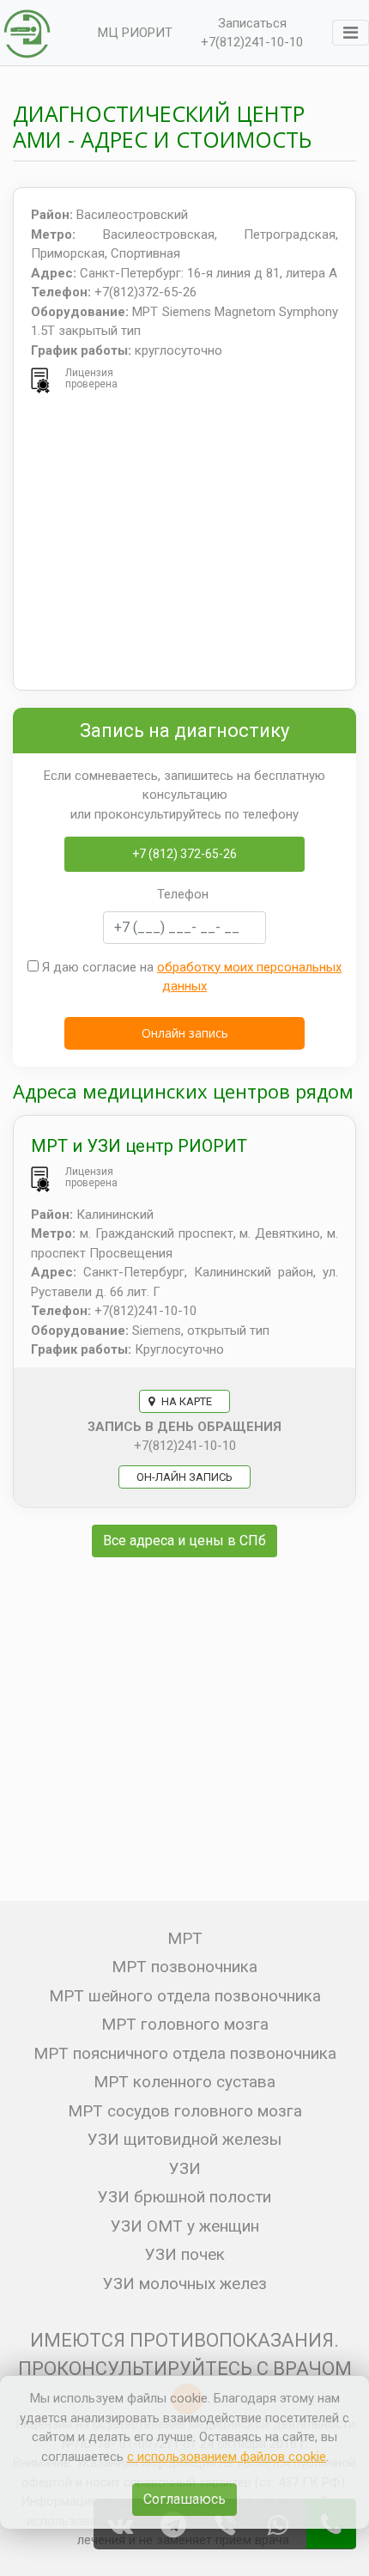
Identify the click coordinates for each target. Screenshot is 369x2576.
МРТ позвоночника (184, 1967)
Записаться (252, 23)
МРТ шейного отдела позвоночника (185, 1996)
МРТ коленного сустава (184, 2082)
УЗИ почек (185, 2254)
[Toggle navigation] (351, 33)
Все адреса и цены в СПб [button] (184, 1541)
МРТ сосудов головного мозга (185, 2111)
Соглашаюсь (184, 2499)
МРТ (185, 1938)
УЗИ (185, 2168)
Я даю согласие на (190, 977)
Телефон (183, 894)
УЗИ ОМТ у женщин (185, 2226)
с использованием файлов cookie (227, 2457)
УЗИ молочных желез (185, 2284)
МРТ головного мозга (185, 2024)
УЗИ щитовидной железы (184, 2139)
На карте (185, 1401)
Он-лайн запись (184, 1477)
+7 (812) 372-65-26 (184, 854)
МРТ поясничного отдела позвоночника (185, 2053)
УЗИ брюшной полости (184, 2197)
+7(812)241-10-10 (252, 42)
